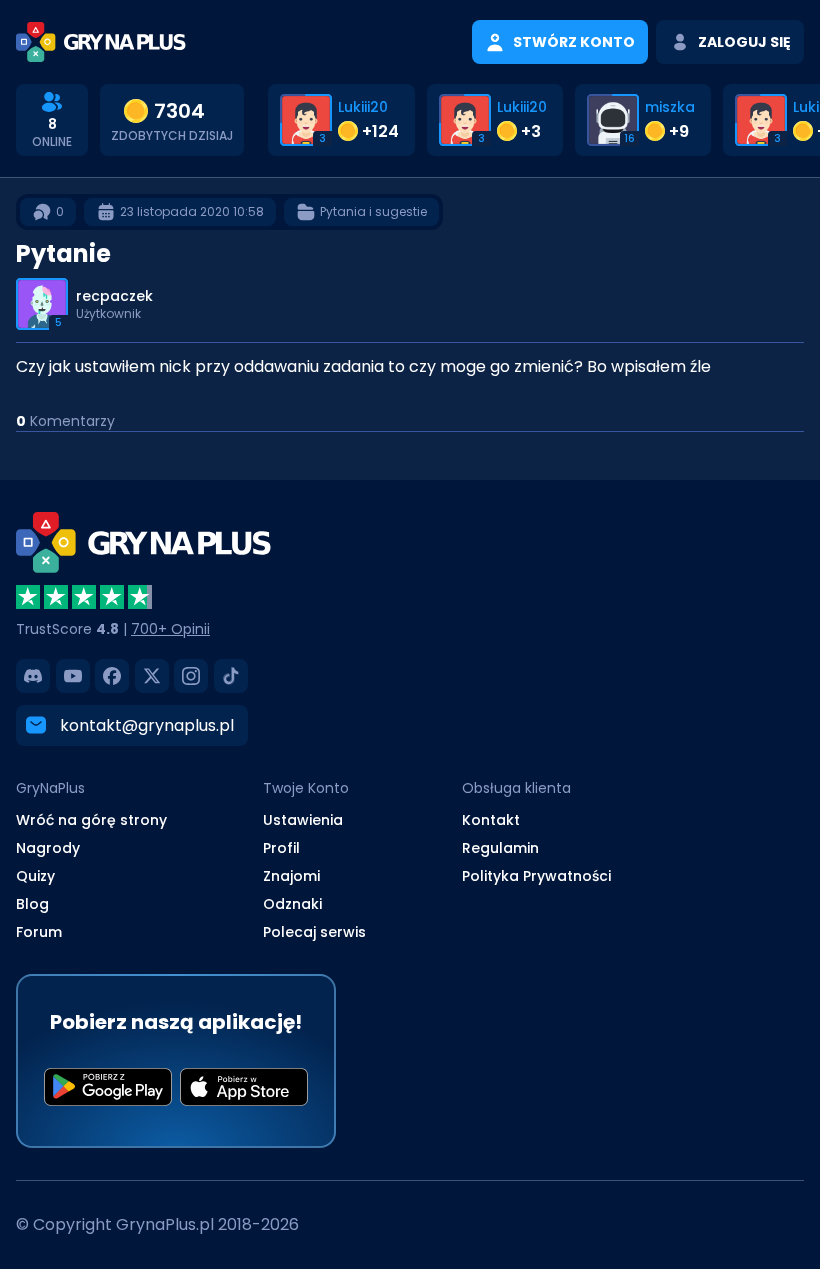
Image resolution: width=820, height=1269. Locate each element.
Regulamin (500, 848)
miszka (670, 107)
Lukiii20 (363, 107)
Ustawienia (303, 820)
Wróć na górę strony (91, 820)
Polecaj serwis (314, 932)
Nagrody (48, 848)
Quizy (35, 876)
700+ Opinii (170, 629)
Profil (281, 848)
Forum (39, 932)
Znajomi (291, 876)
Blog (32, 904)
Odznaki (292, 904)
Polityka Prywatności (536, 876)
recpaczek (114, 296)
